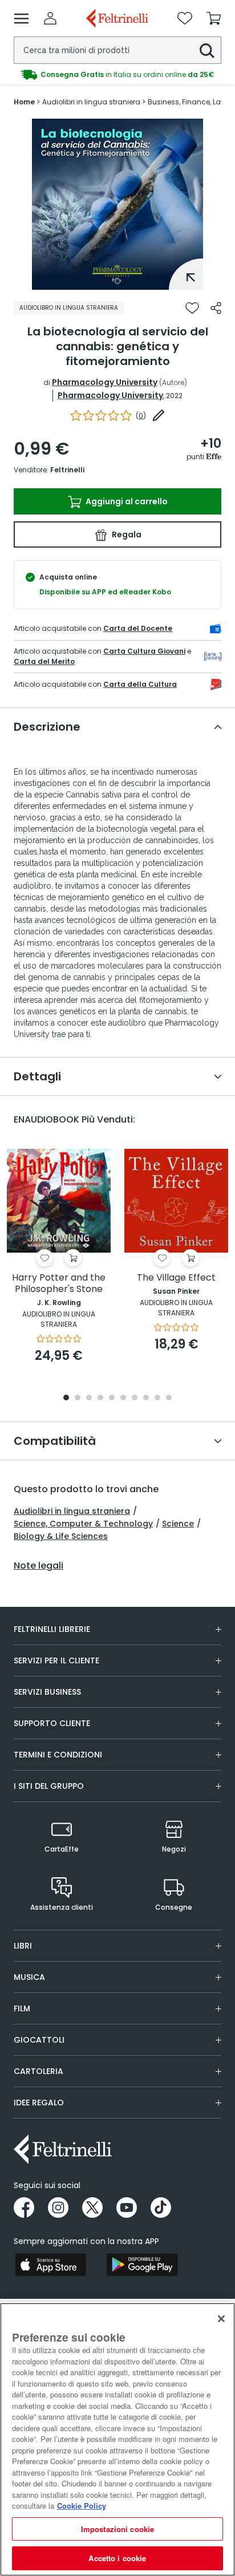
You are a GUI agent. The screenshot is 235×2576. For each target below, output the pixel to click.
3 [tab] (89, 1398)
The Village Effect (176, 1278)
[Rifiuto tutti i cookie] (221, 2319)
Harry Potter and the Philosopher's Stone (59, 1284)
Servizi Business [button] (47, 1692)
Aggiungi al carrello (126, 501)
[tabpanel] (117, 204)
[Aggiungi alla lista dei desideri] (192, 308)
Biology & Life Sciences (61, 1536)
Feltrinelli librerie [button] (52, 1629)
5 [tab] (112, 1398)
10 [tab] (169, 1398)
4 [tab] (100, 1398)
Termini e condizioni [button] (58, 1755)
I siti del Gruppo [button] (49, 1786)
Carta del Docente (138, 628)
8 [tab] (146, 1398)
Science (178, 1524)
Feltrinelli (67, 470)
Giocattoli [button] (39, 2040)
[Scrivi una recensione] (159, 415)
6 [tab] (123, 1398)
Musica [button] (29, 1977)
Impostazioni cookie (117, 2529)
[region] (117, 2439)
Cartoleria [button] (39, 2071)
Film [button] (22, 2008)
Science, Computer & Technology (83, 1524)
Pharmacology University (105, 382)
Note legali (39, 1566)
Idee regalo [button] (39, 2103)
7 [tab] (135, 1398)
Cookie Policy (82, 2506)
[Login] (50, 18)
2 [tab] (78, 1398)
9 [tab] (157, 1398)
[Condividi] (216, 308)
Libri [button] (23, 1946)
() (141, 416)
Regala (126, 534)
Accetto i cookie (117, 2558)
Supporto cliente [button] (52, 1723)
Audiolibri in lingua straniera (72, 1511)
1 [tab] (117, 281)
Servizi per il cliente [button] (56, 1660)
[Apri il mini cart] (214, 18)
